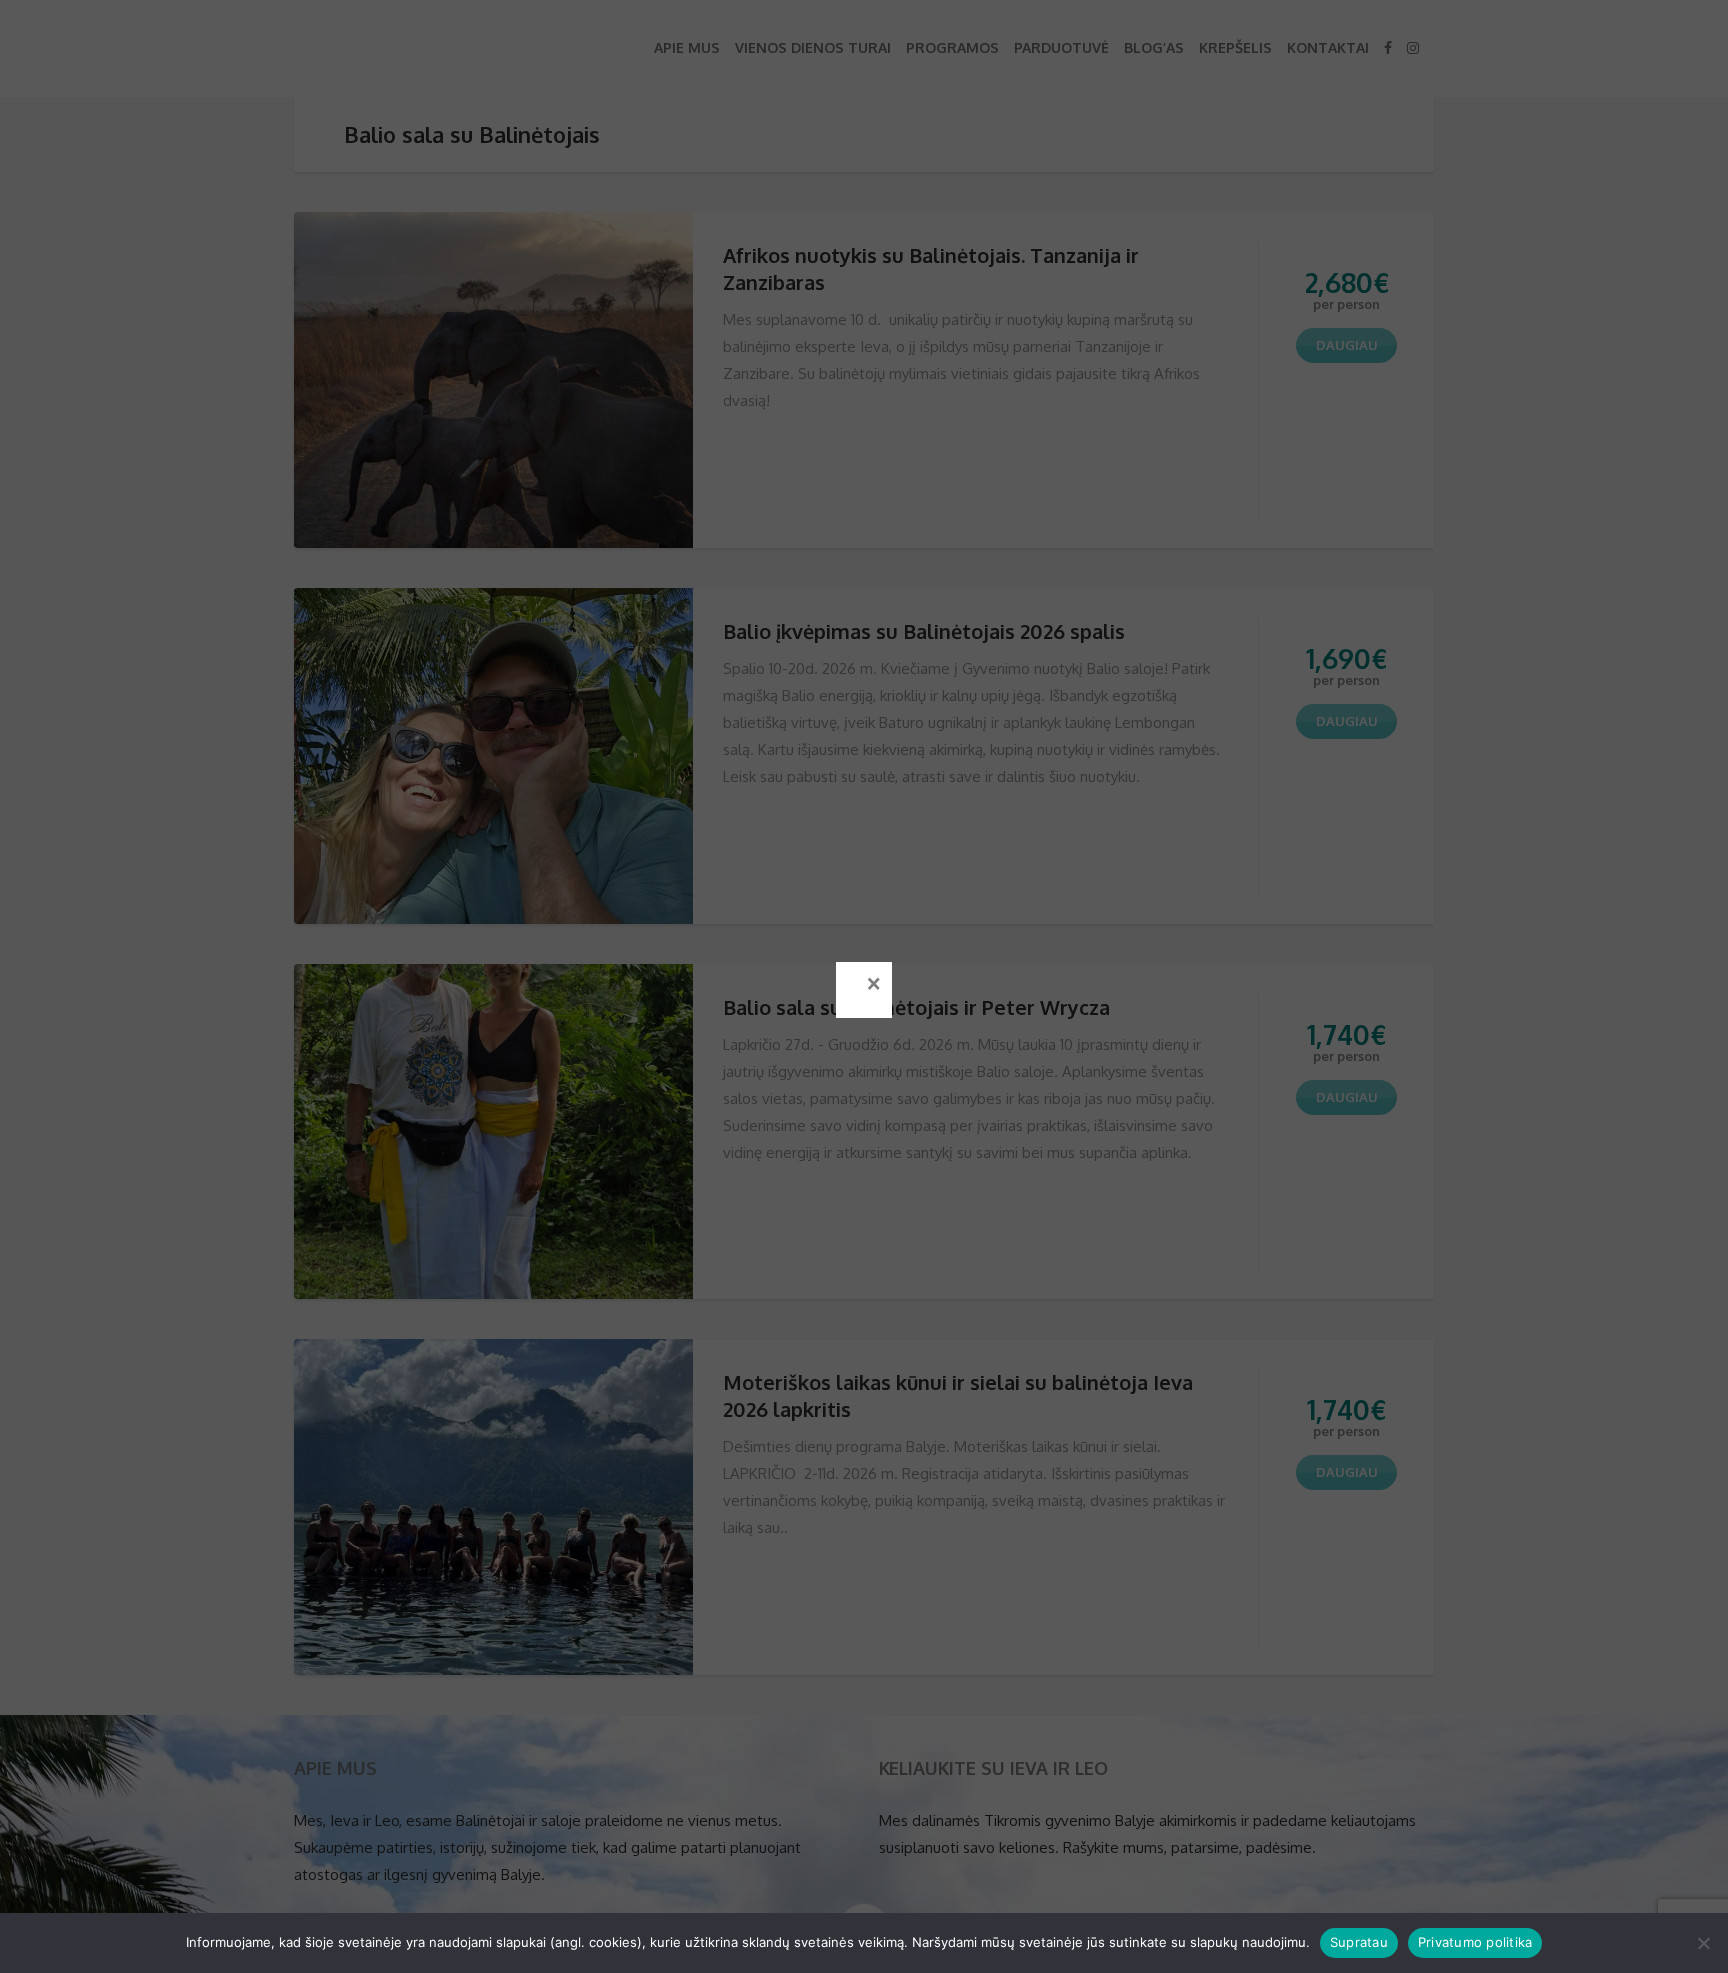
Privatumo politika (1475, 1942)
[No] (1703, 1943)
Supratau (1359, 1942)
